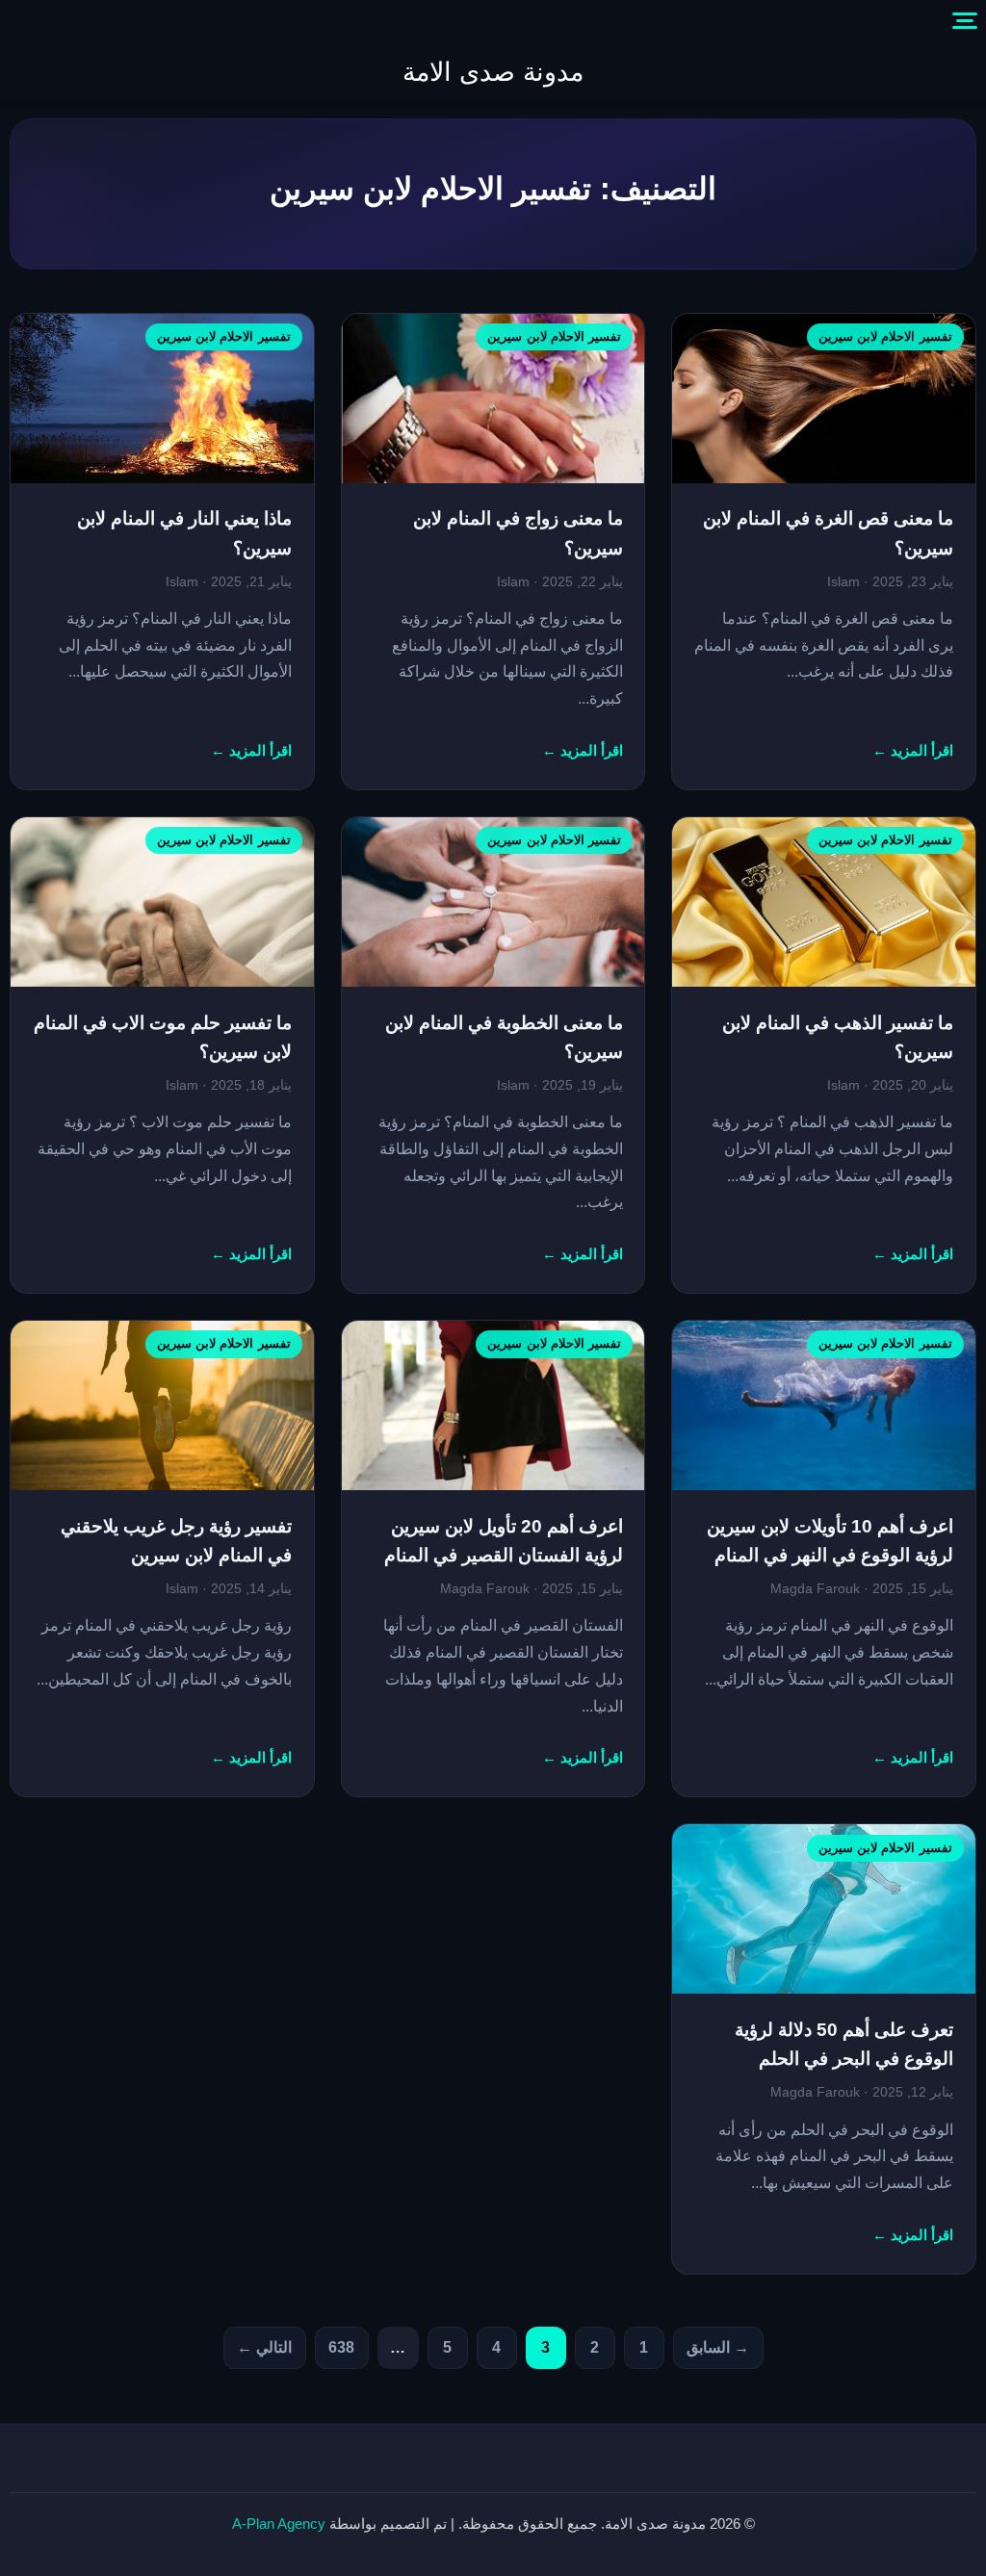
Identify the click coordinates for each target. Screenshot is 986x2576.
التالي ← (264, 2347)
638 (341, 2347)
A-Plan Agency (279, 2524)
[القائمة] (965, 21)
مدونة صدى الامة (493, 72)
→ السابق (718, 2347)
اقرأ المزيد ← (913, 751)
